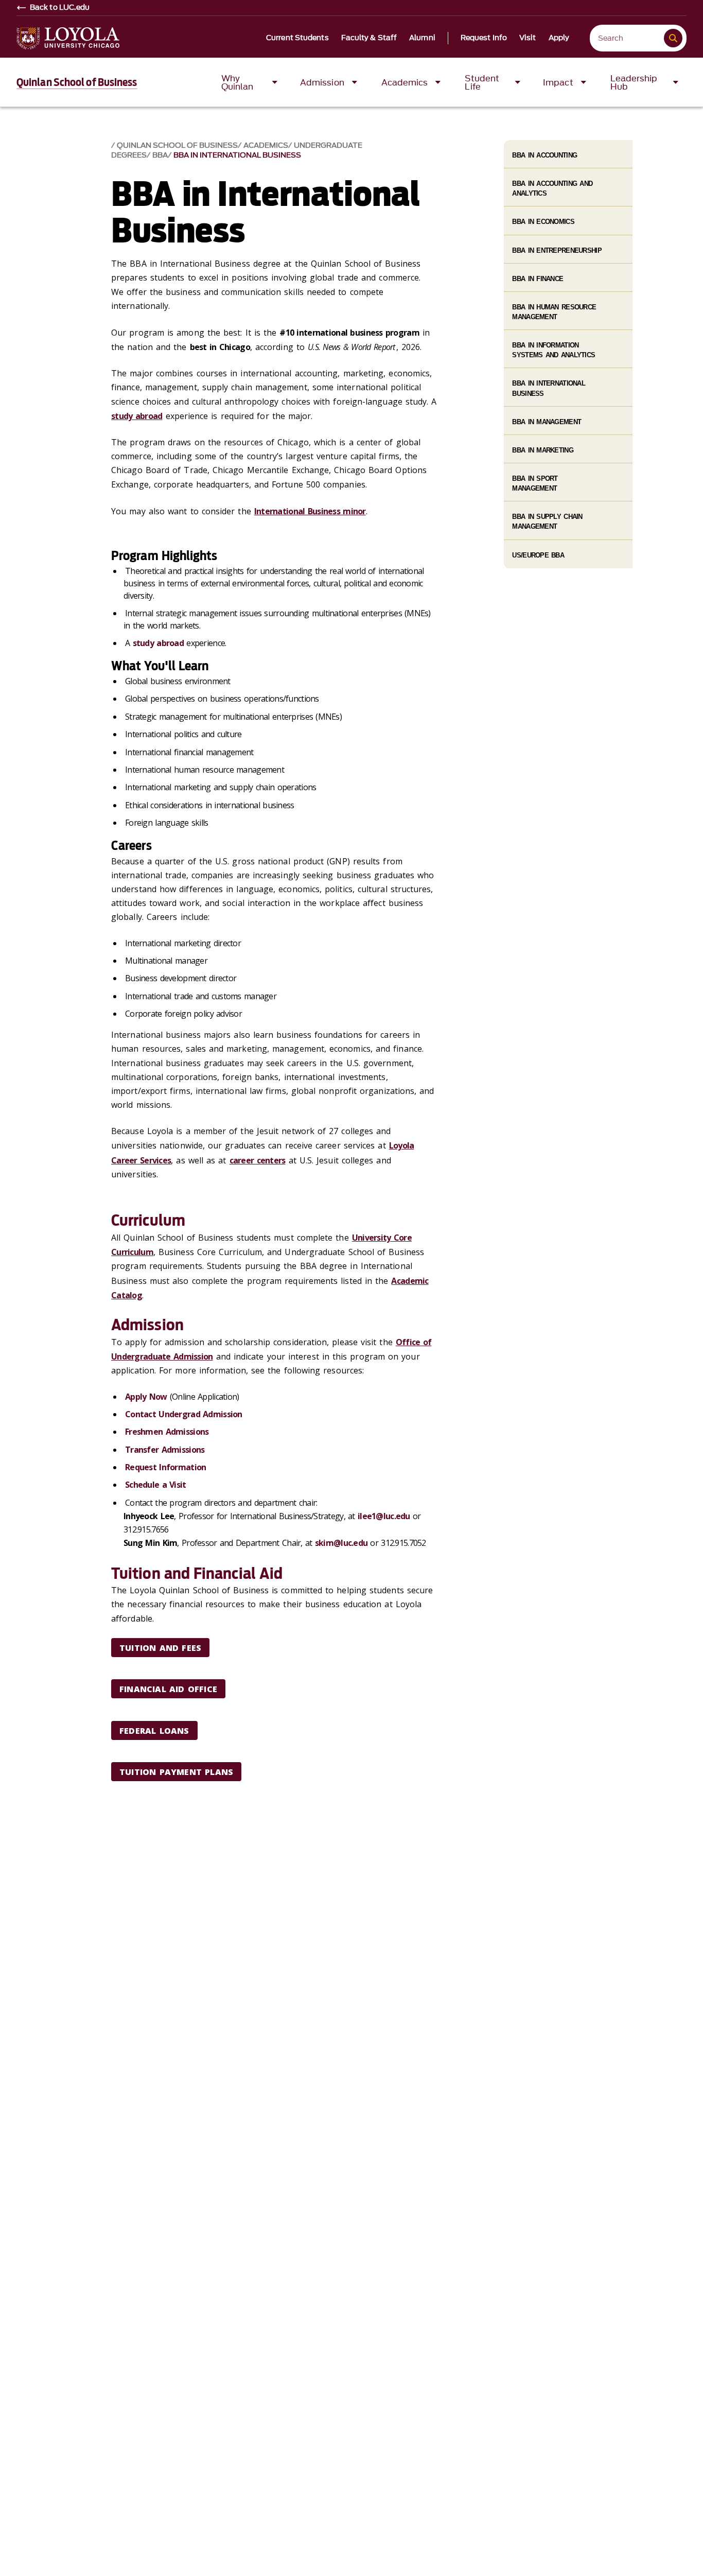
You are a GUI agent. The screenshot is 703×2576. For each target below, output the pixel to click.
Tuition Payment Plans (176, 1772)
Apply (559, 38)
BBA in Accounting (544, 155)
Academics (266, 145)
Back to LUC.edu (60, 8)
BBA (160, 155)
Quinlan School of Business (77, 82)
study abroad (137, 416)
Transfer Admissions (165, 1450)
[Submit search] (673, 38)
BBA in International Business (237, 155)
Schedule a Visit (155, 1485)
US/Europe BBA (538, 555)
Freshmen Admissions (167, 1432)
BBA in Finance (538, 279)
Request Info (484, 38)
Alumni (422, 38)
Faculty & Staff (369, 38)
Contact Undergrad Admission (184, 1414)
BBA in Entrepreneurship (557, 250)
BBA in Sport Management (535, 483)
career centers (258, 1160)
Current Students (297, 38)
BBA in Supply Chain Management (547, 521)
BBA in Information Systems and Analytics (553, 350)
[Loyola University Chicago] (68, 38)
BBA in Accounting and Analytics (552, 188)
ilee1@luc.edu (384, 1516)
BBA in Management (547, 422)
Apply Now (146, 1397)
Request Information (165, 1467)
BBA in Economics (543, 222)
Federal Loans (154, 1731)
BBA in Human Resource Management (554, 312)
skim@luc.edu (341, 1543)
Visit (528, 38)
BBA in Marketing (542, 450)
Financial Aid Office (168, 1689)
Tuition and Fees (160, 1648)
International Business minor (310, 511)
